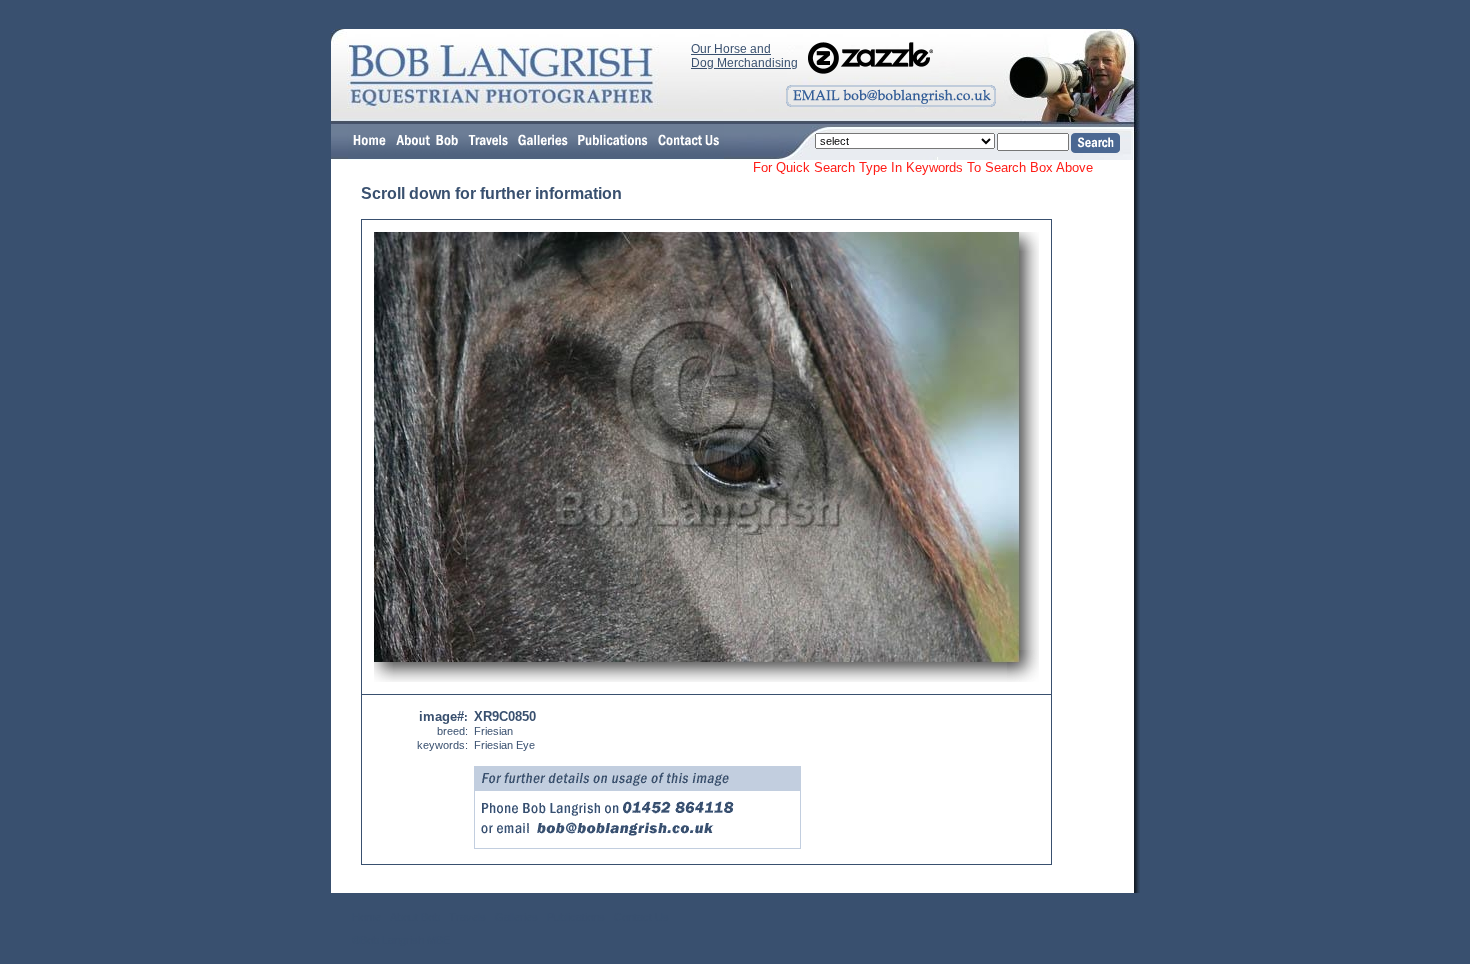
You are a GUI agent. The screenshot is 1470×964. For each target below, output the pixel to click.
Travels (467, 917)
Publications (576, 917)
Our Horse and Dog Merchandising (744, 56)
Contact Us (641, 917)
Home (366, 917)
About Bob (415, 917)
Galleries (516, 917)
